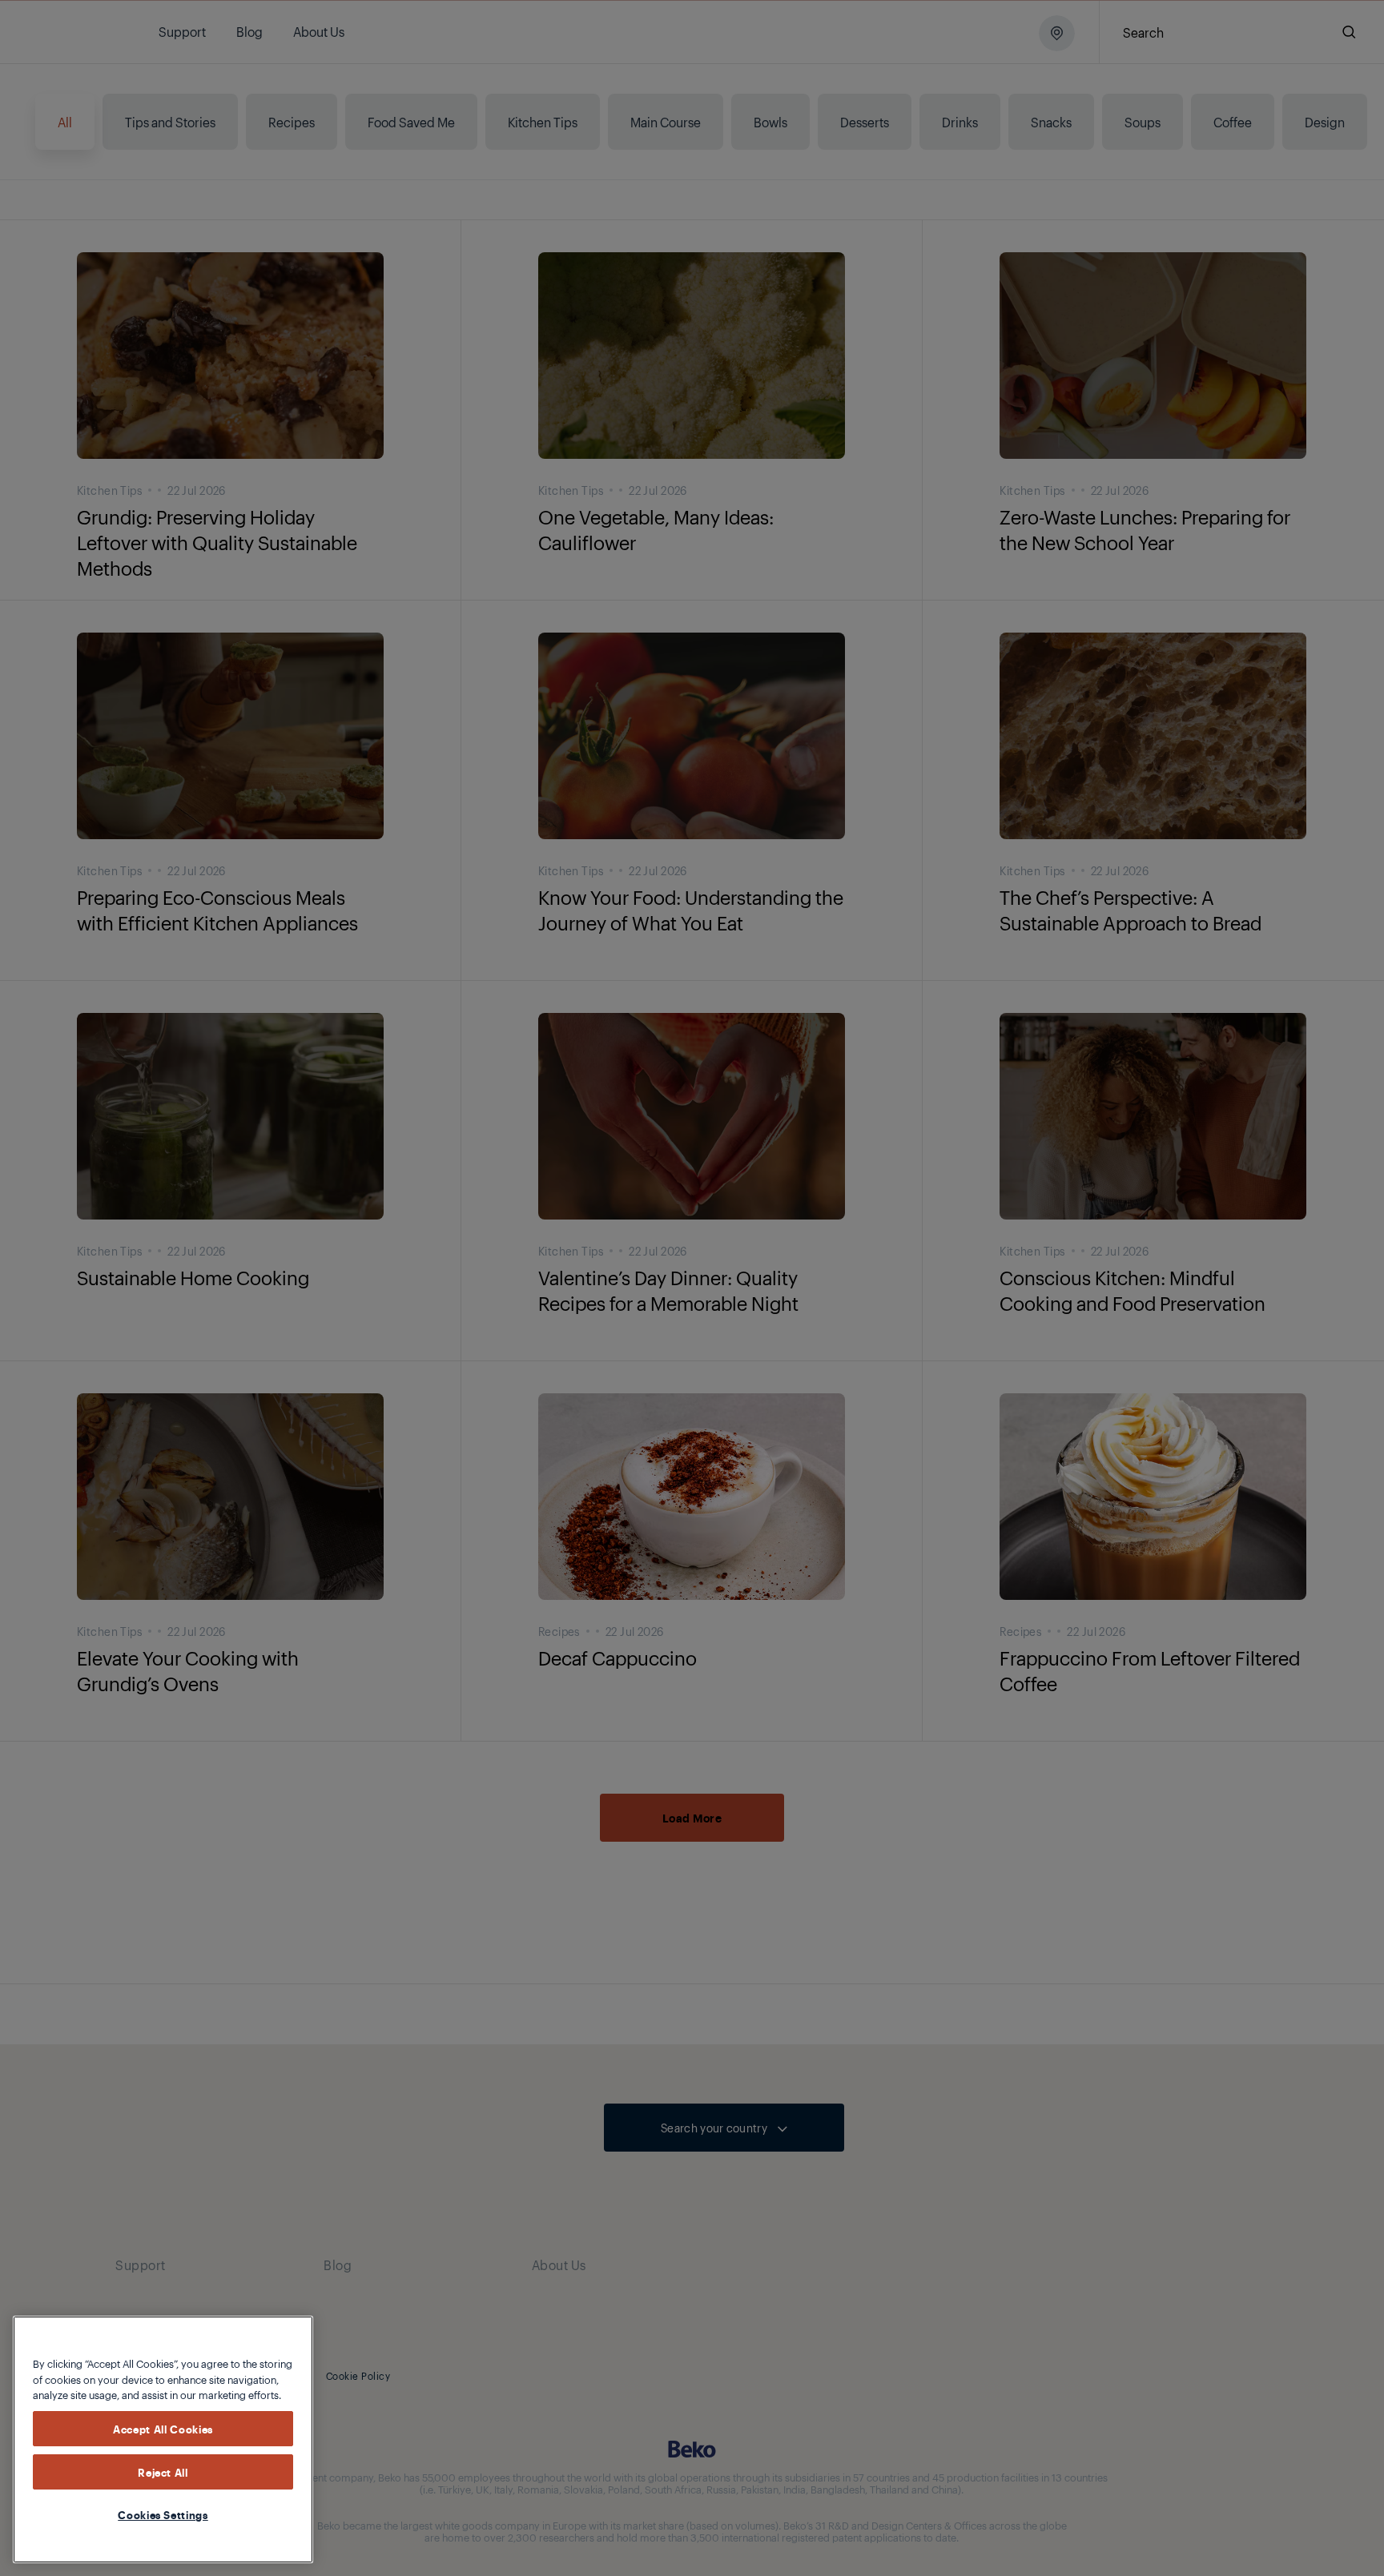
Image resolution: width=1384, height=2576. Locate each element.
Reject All (163, 2472)
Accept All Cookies (163, 2429)
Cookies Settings (163, 2514)
